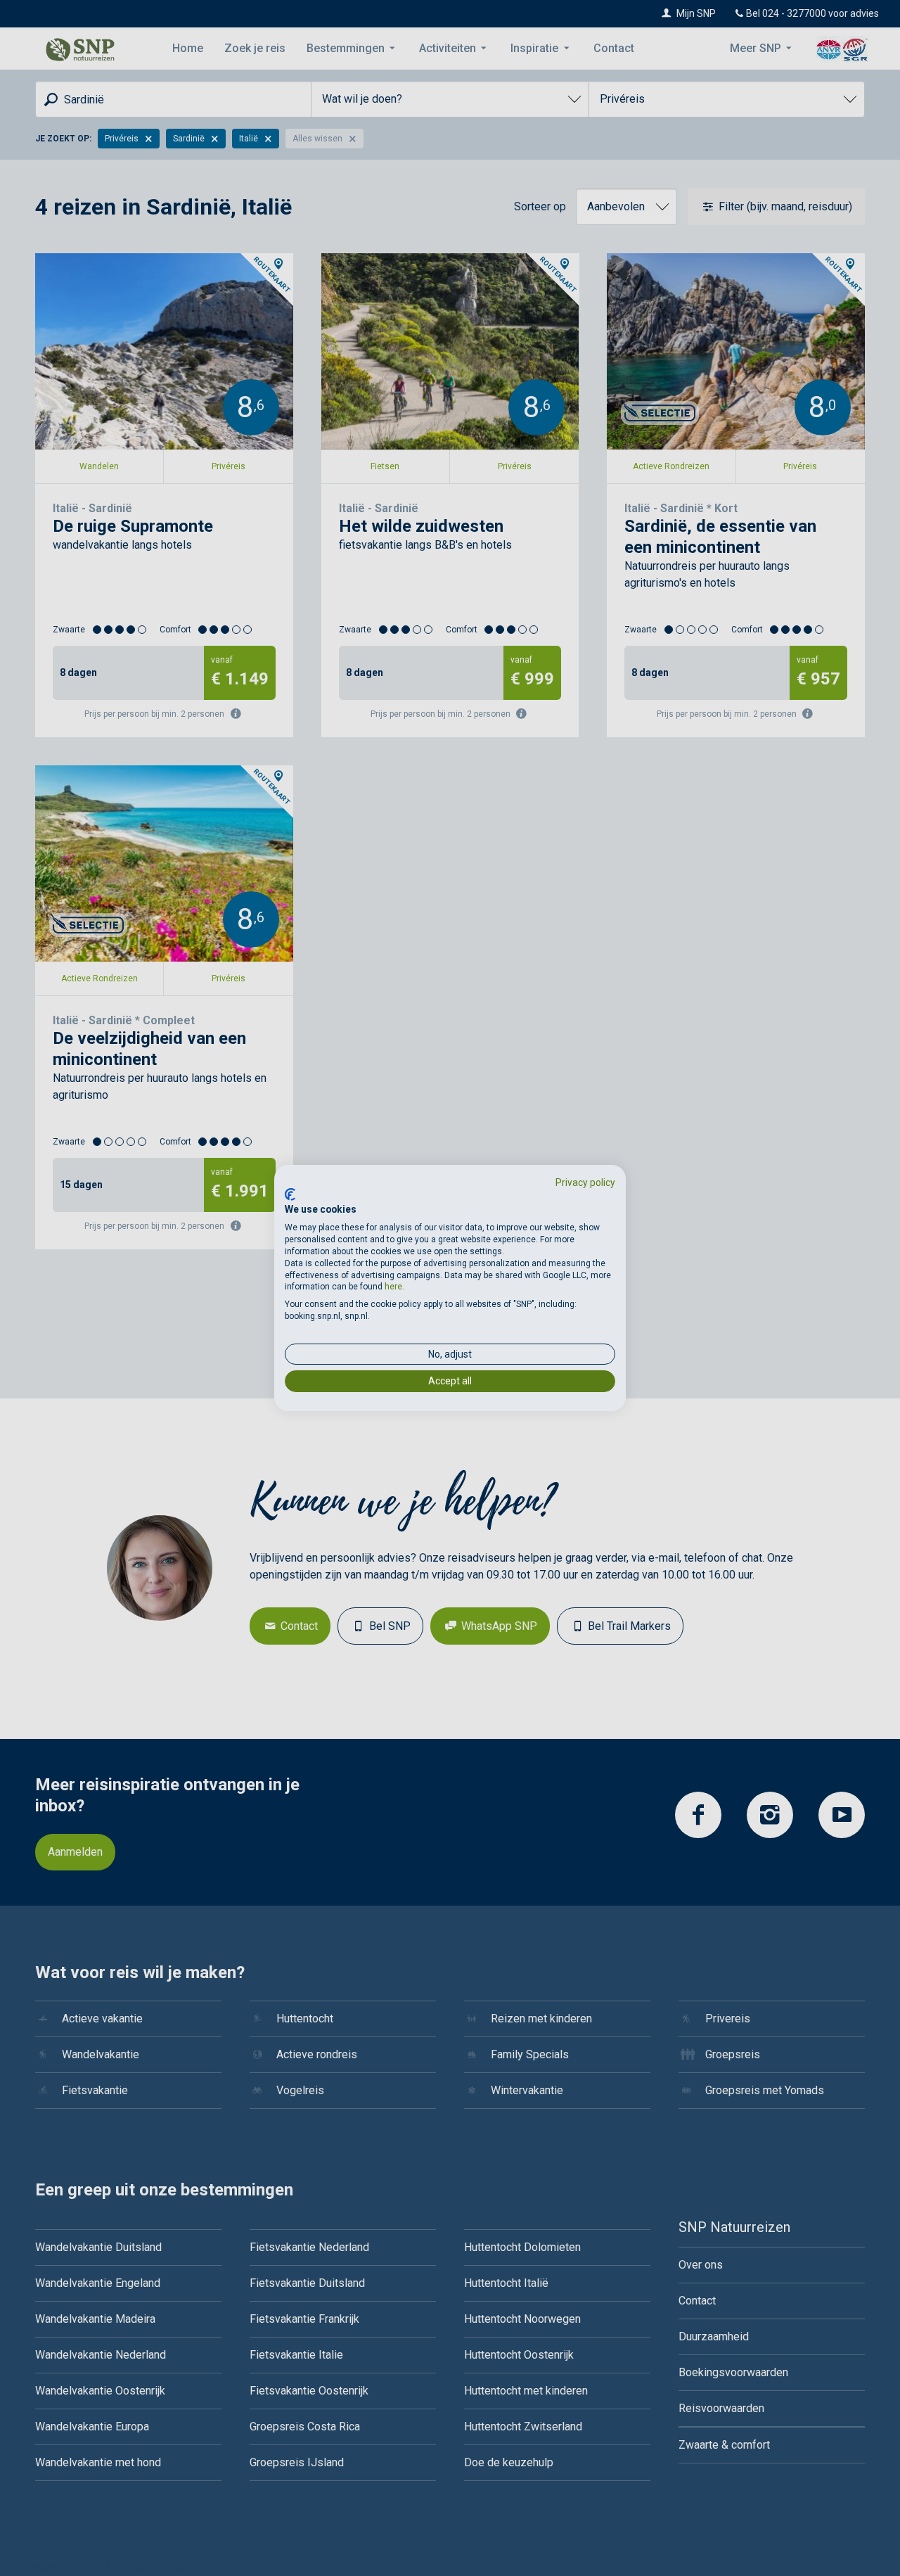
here (393, 1287)
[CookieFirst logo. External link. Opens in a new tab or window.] (290, 1194)
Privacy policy (585, 1182)
